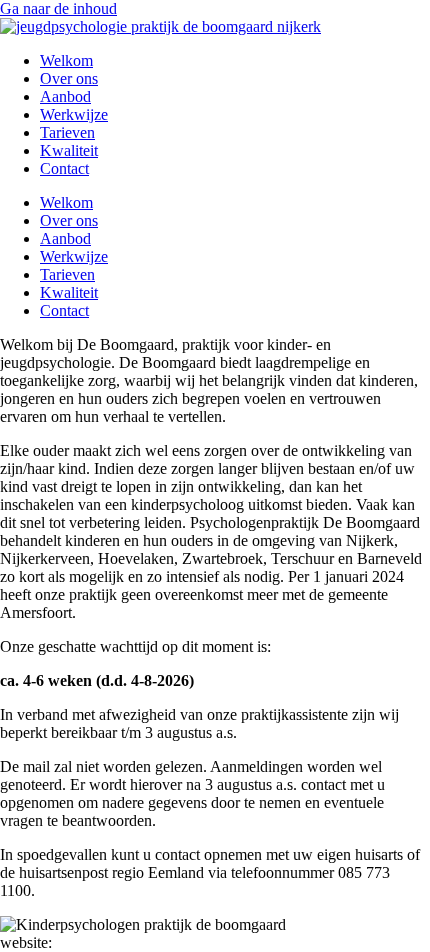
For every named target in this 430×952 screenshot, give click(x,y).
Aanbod (65, 96)
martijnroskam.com (116, 942)
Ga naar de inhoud (58, 8)
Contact (64, 168)
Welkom (66, 60)
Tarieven (67, 132)
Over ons (69, 78)
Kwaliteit (69, 150)
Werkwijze (74, 114)
